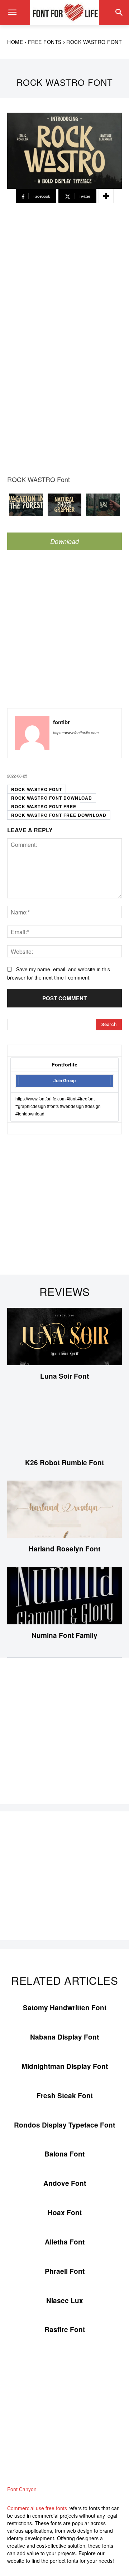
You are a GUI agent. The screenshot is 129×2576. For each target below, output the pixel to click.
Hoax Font (65, 2212)
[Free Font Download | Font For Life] (64, 13)
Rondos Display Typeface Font (64, 2125)
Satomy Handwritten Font (65, 2008)
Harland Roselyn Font (64, 1549)
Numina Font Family (64, 1635)
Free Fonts (45, 42)
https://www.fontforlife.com (76, 733)
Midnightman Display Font (65, 2066)
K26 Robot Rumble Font (64, 1463)
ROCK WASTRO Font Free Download (59, 815)
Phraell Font (65, 2271)
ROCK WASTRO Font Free (44, 806)
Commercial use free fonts (37, 2508)
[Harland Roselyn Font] (64, 1509)
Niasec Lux (65, 2300)
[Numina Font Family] (64, 1596)
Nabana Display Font (64, 2037)
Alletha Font (65, 2242)
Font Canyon (22, 2489)
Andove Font (65, 2183)
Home (15, 42)
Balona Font (64, 2154)
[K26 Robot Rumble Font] (64, 1423)
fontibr (61, 722)
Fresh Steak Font (65, 2096)
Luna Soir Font (64, 1376)
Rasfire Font (65, 2329)
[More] (106, 196)
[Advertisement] (64, 270)
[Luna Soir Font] (64, 1336)
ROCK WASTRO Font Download (52, 798)
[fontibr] (32, 733)
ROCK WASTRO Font (37, 789)
